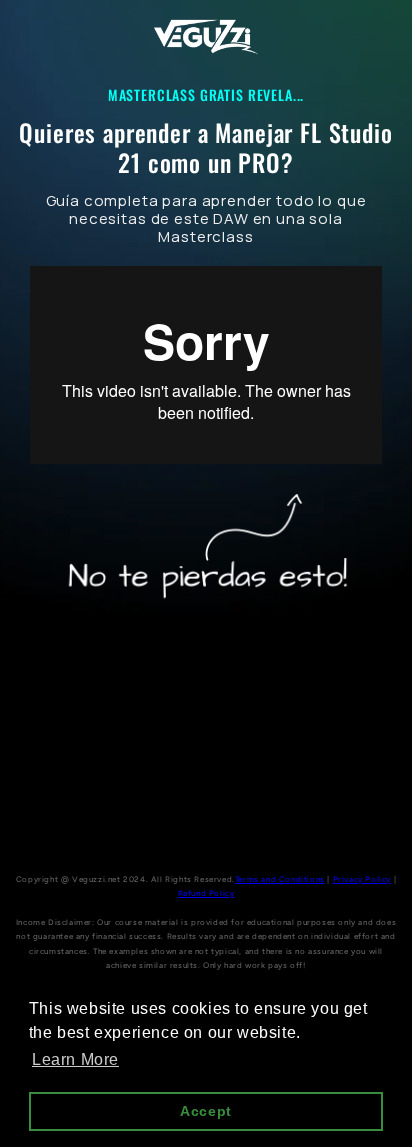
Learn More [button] (75, 1059)
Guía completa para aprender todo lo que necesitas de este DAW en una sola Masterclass (206, 219)
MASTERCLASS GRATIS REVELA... (206, 93)
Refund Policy (206, 893)
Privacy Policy (362, 879)
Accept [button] (206, 1111)
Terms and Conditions (280, 879)
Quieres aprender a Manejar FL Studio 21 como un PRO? (205, 147)
